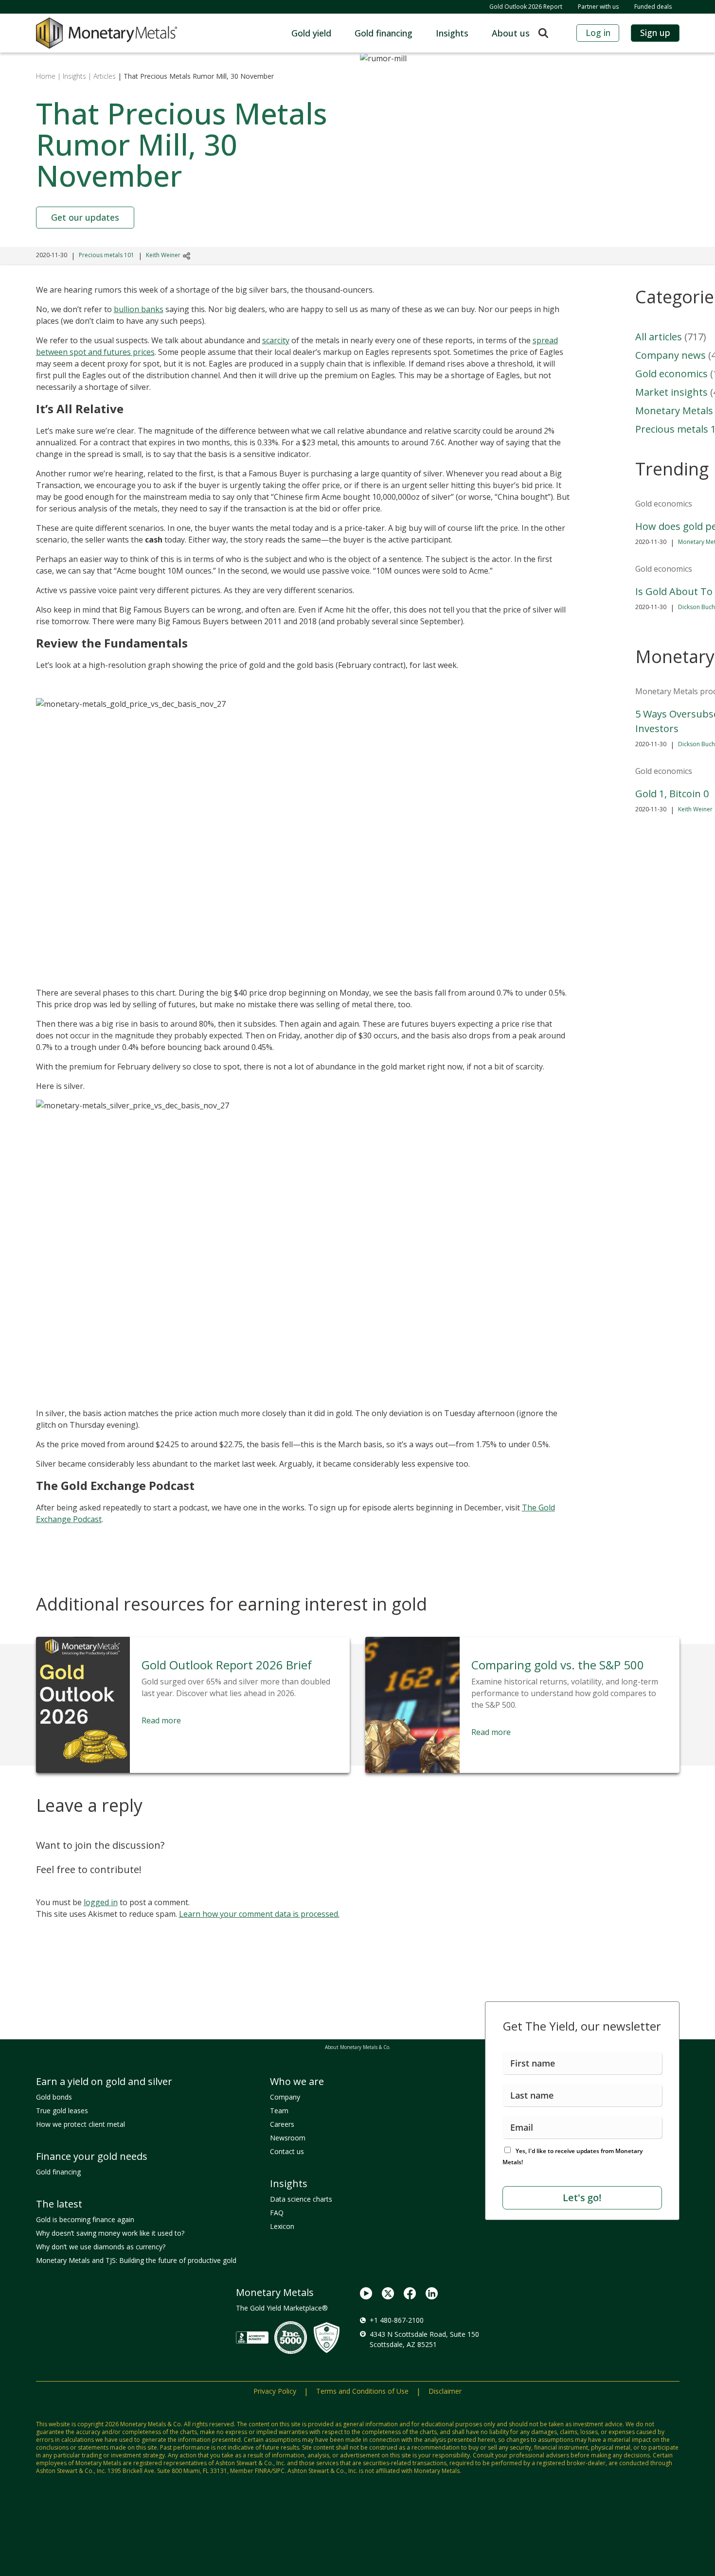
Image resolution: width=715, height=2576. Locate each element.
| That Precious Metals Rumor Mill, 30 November (195, 76)
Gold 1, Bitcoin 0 (672, 794)
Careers (282, 2124)
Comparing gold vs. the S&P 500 (558, 1665)
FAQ (277, 2213)
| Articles (102, 76)
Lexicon (282, 2226)
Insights (452, 33)
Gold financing (384, 33)
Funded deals (653, 7)
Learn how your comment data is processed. (259, 1914)
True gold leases (62, 2111)
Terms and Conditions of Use (362, 2391)
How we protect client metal (80, 2124)
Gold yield (311, 33)
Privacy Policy (275, 2391)
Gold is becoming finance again (85, 2219)
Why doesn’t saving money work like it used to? (110, 2233)
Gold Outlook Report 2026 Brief (227, 1665)
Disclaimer (445, 2391)
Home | (48, 76)
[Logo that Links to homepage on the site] (107, 33)
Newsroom (288, 2138)
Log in (598, 33)
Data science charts (301, 2199)
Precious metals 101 (107, 255)
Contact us (287, 2151)
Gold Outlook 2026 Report (526, 7)
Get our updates (85, 217)
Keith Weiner (163, 255)
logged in (101, 1902)
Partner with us (598, 7)
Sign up (655, 33)
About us (511, 33)
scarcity (276, 340)
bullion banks (139, 309)
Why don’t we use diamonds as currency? (101, 2247)
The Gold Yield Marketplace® (282, 2308)
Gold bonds (54, 2097)
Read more (161, 1720)
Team (279, 2111)
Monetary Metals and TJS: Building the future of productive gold (136, 2260)
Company (285, 2097)
